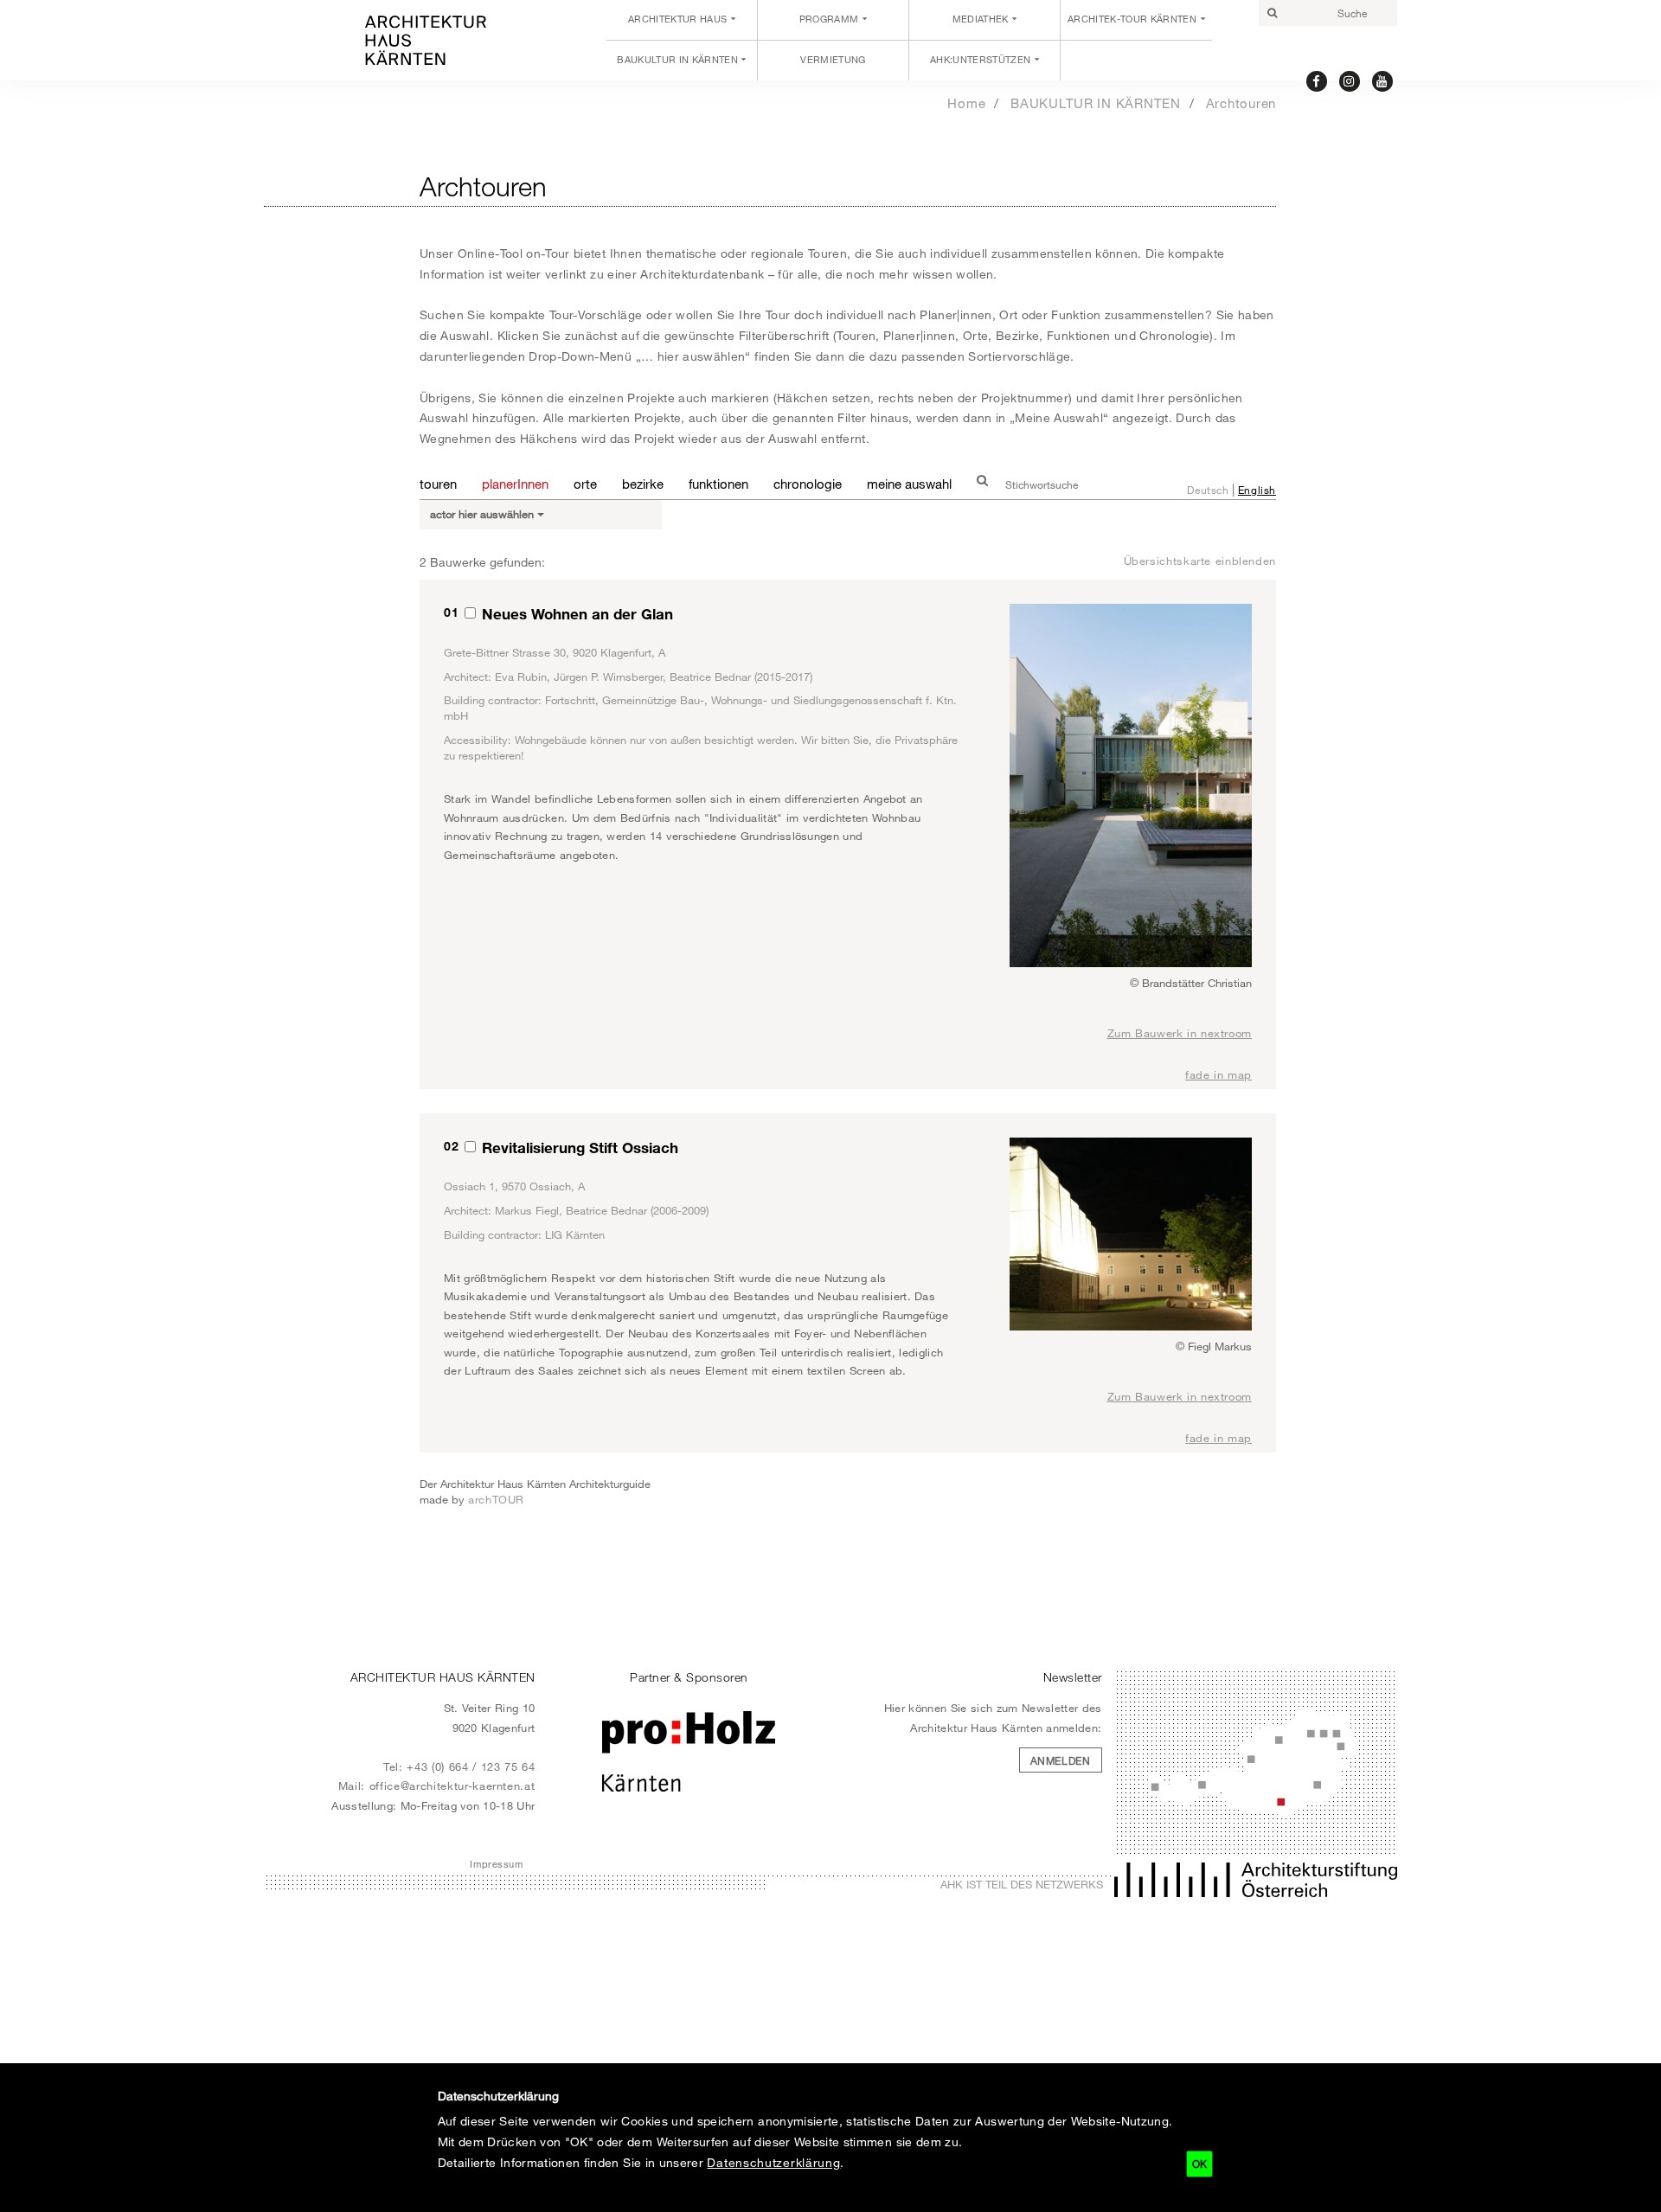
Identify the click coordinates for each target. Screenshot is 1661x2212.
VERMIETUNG (833, 60)
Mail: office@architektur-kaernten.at (437, 1786)
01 (451, 612)
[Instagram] (1350, 80)
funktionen (718, 484)
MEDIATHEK (981, 19)
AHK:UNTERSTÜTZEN (980, 60)
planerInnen (515, 484)
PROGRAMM (829, 19)
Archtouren (1241, 103)
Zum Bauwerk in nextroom (1180, 1033)
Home (966, 103)
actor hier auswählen (484, 514)
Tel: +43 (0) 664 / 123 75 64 (459, 1766)
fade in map (1218, 1074)
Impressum (496, 1864)
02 (451, 1146)
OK (1199, 2164)
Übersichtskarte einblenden (1200, 561)
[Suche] (1272, 13)
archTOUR (496, 1499)
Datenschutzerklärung (773, 2162)
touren (438, 484)
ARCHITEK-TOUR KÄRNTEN (1132, 19)
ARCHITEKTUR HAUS (677, 19)
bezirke (643, 484)
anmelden (1061, 1760)
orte (585, 484)
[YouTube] (1383, 80)
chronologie (808, 484)
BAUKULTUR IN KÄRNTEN (677, 60)
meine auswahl (909, 484)
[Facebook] (1317, 80)
